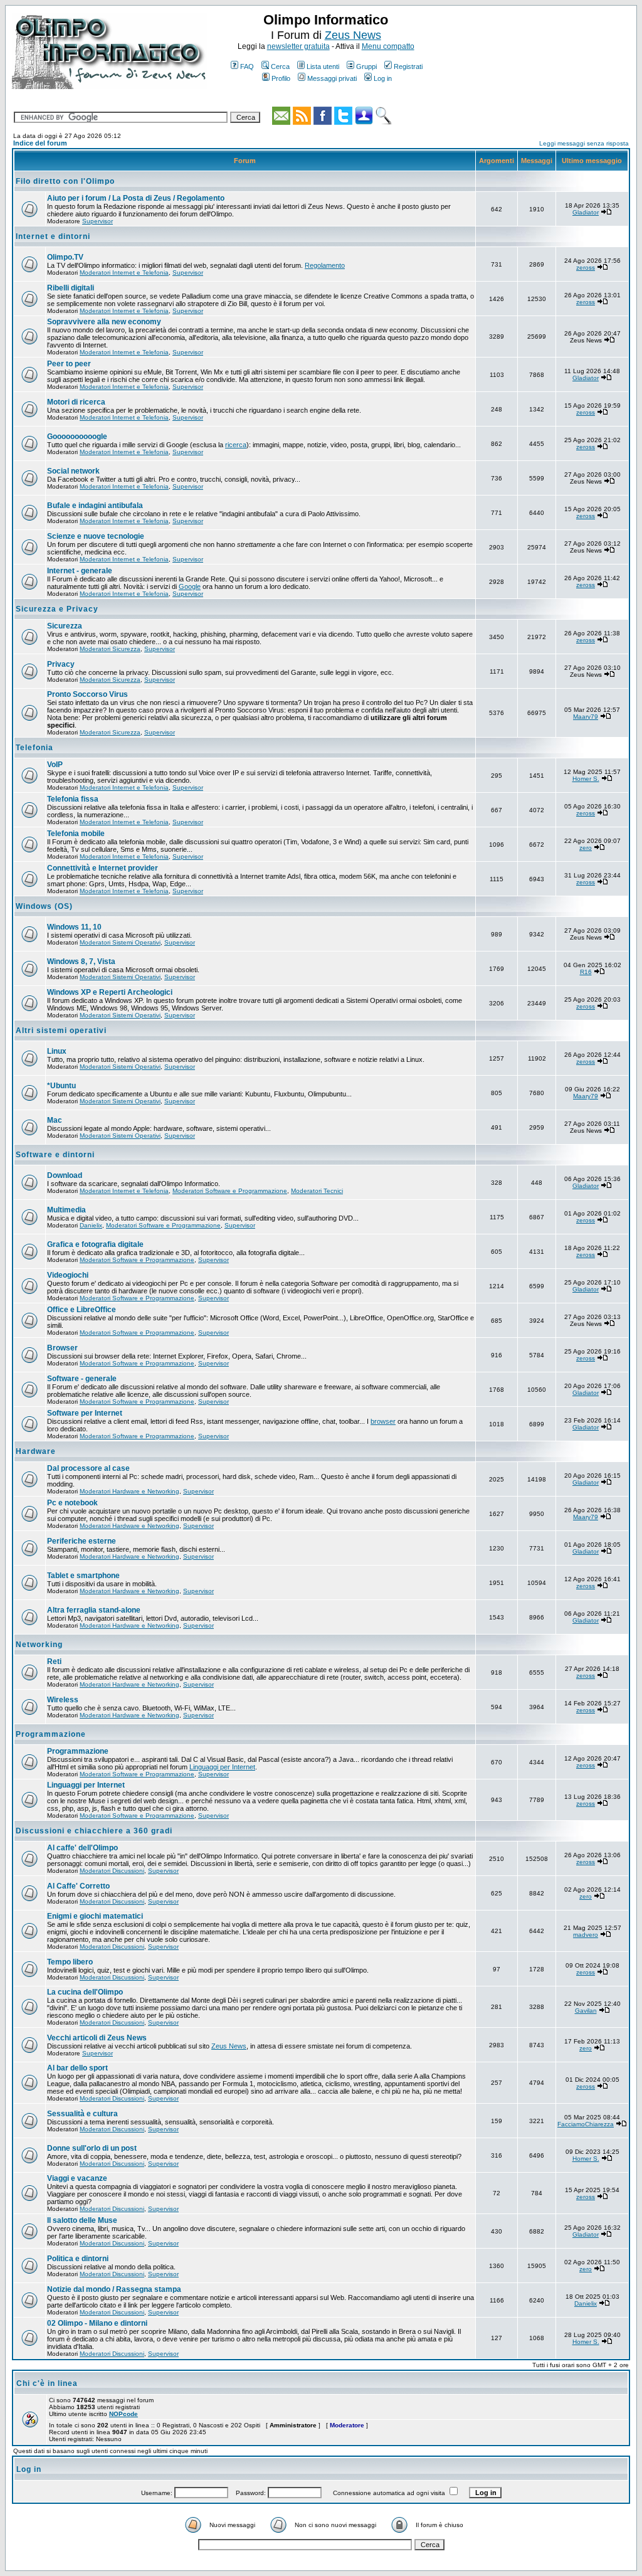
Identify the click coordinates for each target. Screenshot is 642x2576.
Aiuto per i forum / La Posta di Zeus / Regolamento (136, 198)
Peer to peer (69, 364)
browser (383, 1421)
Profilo (281, 78)
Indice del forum (40, 143)
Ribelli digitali (71, 288)
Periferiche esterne (82, 1541)
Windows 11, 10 (74, 927)
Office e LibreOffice (82, 1310)
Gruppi (366, 66)
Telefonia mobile (76, 834)
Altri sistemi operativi (61, 1031)
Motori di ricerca (76, 402)
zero (586, 848)
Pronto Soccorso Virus (87, 694)
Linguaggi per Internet (222, 1767)
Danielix (91, 1225)
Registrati (408, 66)
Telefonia (34, 748)
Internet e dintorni (53, 236)
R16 (586, 972)
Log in (383, 78)
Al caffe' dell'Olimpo (82, 1848)
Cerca (280, 66)
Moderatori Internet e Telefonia (124, 273)
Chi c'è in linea (47, 2383)
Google (190, 586)
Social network (73, 471)
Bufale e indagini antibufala (95, 506)
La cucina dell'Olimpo (85, 1992)
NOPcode (124, 2414)
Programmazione (51, 1734)
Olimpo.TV (65, 257)
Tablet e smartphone (83, 1576)
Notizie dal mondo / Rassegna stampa (114, 2289)
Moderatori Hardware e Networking (129, 1491)
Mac (55, 1120)
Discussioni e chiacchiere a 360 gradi (94, 1831)
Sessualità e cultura (82, 2114)
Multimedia (66, 1210)
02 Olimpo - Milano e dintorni (97, 2323)
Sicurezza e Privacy (57, 609)
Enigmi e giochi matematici (95, 1916)
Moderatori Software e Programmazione (230, 1191)
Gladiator (586, 212)
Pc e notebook (72, 1503)
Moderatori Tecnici (317, 1191)
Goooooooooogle (77, 437)
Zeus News (353, 35)
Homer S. (586, 779)
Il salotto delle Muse (82, 2220)
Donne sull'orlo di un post (92, 2148)
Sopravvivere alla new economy (104, 322)
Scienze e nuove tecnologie (96, 536)
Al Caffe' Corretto (78, 1886)
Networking (39, 1645)
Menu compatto (388, 46)
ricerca (236, 445)
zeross (586, 268)
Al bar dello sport (77, 2068)
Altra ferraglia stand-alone (94, 1610)
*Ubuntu (61, 1086)
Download (65, 1175)
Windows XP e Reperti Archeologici (110, 992)
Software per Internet (85, 1413)
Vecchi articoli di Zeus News (97, 2038)
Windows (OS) (44, 906)
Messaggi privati (332, 78)
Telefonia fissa (73, 799)
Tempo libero (70, 1962)
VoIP (55, 765)
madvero (586, 1935)
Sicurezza (65, 626)
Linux (57, 1051)
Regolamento (325, 265)
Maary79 (586, 717)
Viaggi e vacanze (77, 2178)
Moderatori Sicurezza (110, 649)
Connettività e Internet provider (103, 868)
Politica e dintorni (78, 2259)
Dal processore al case (88, 1468)
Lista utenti (323, 66)
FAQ (247, 66)
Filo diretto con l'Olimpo (65, 181)
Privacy (61, 664)
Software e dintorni (55, 1155)
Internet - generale (80, 571)
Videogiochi (68, 1275)
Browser (62, 1348)
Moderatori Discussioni (112, 1871)
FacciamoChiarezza (586, 2124)
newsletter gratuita (298, 46)
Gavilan (586, 2011)
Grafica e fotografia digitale (95, 1244)
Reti (54, 1662)
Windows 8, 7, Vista (81, 962)
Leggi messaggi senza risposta (584, 143)
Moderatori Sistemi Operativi (120, 942)
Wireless (63, 1700)
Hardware (36, 1451)
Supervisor (97, 221)
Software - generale (82, 1379)
